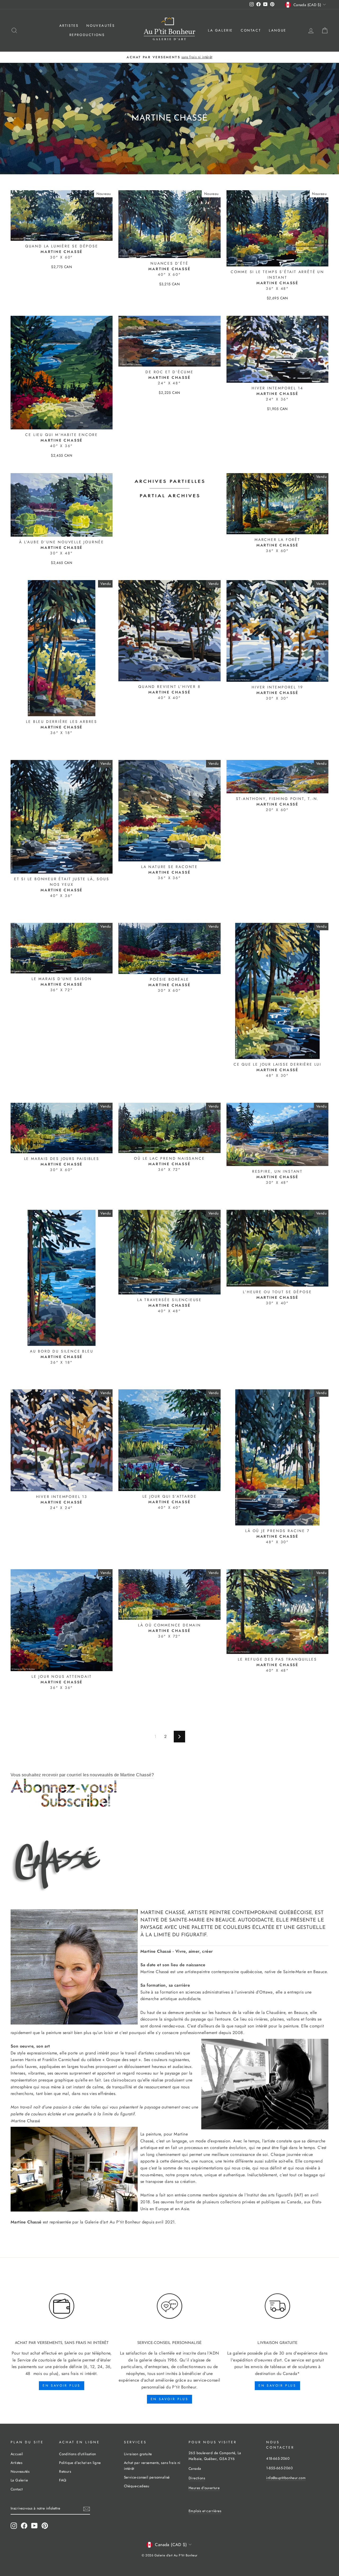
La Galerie (220, 30)
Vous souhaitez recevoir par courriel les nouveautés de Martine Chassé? (82, 1775)
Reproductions (87, 35)
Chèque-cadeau (137, 2486)
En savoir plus (61, 2386)
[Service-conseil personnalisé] (169, 2306)
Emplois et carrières (205, 2511)
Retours (65, 2471)
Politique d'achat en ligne (80, 2463)
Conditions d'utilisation (78, 2454)
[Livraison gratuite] (277, 2306)
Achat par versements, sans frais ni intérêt (152, 2466)
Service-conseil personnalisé (147, 2477)
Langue (278, 30)
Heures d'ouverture (204, 2488)
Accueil (17, 2454)
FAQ (63, 2480)
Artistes (69, 26)
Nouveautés (101, 26)
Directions (197, 2478)
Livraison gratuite (138, 2454)
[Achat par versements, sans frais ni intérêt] (62, 2306)
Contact (251, 30)
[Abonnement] (169, 1793)
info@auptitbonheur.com (286, 2478)
